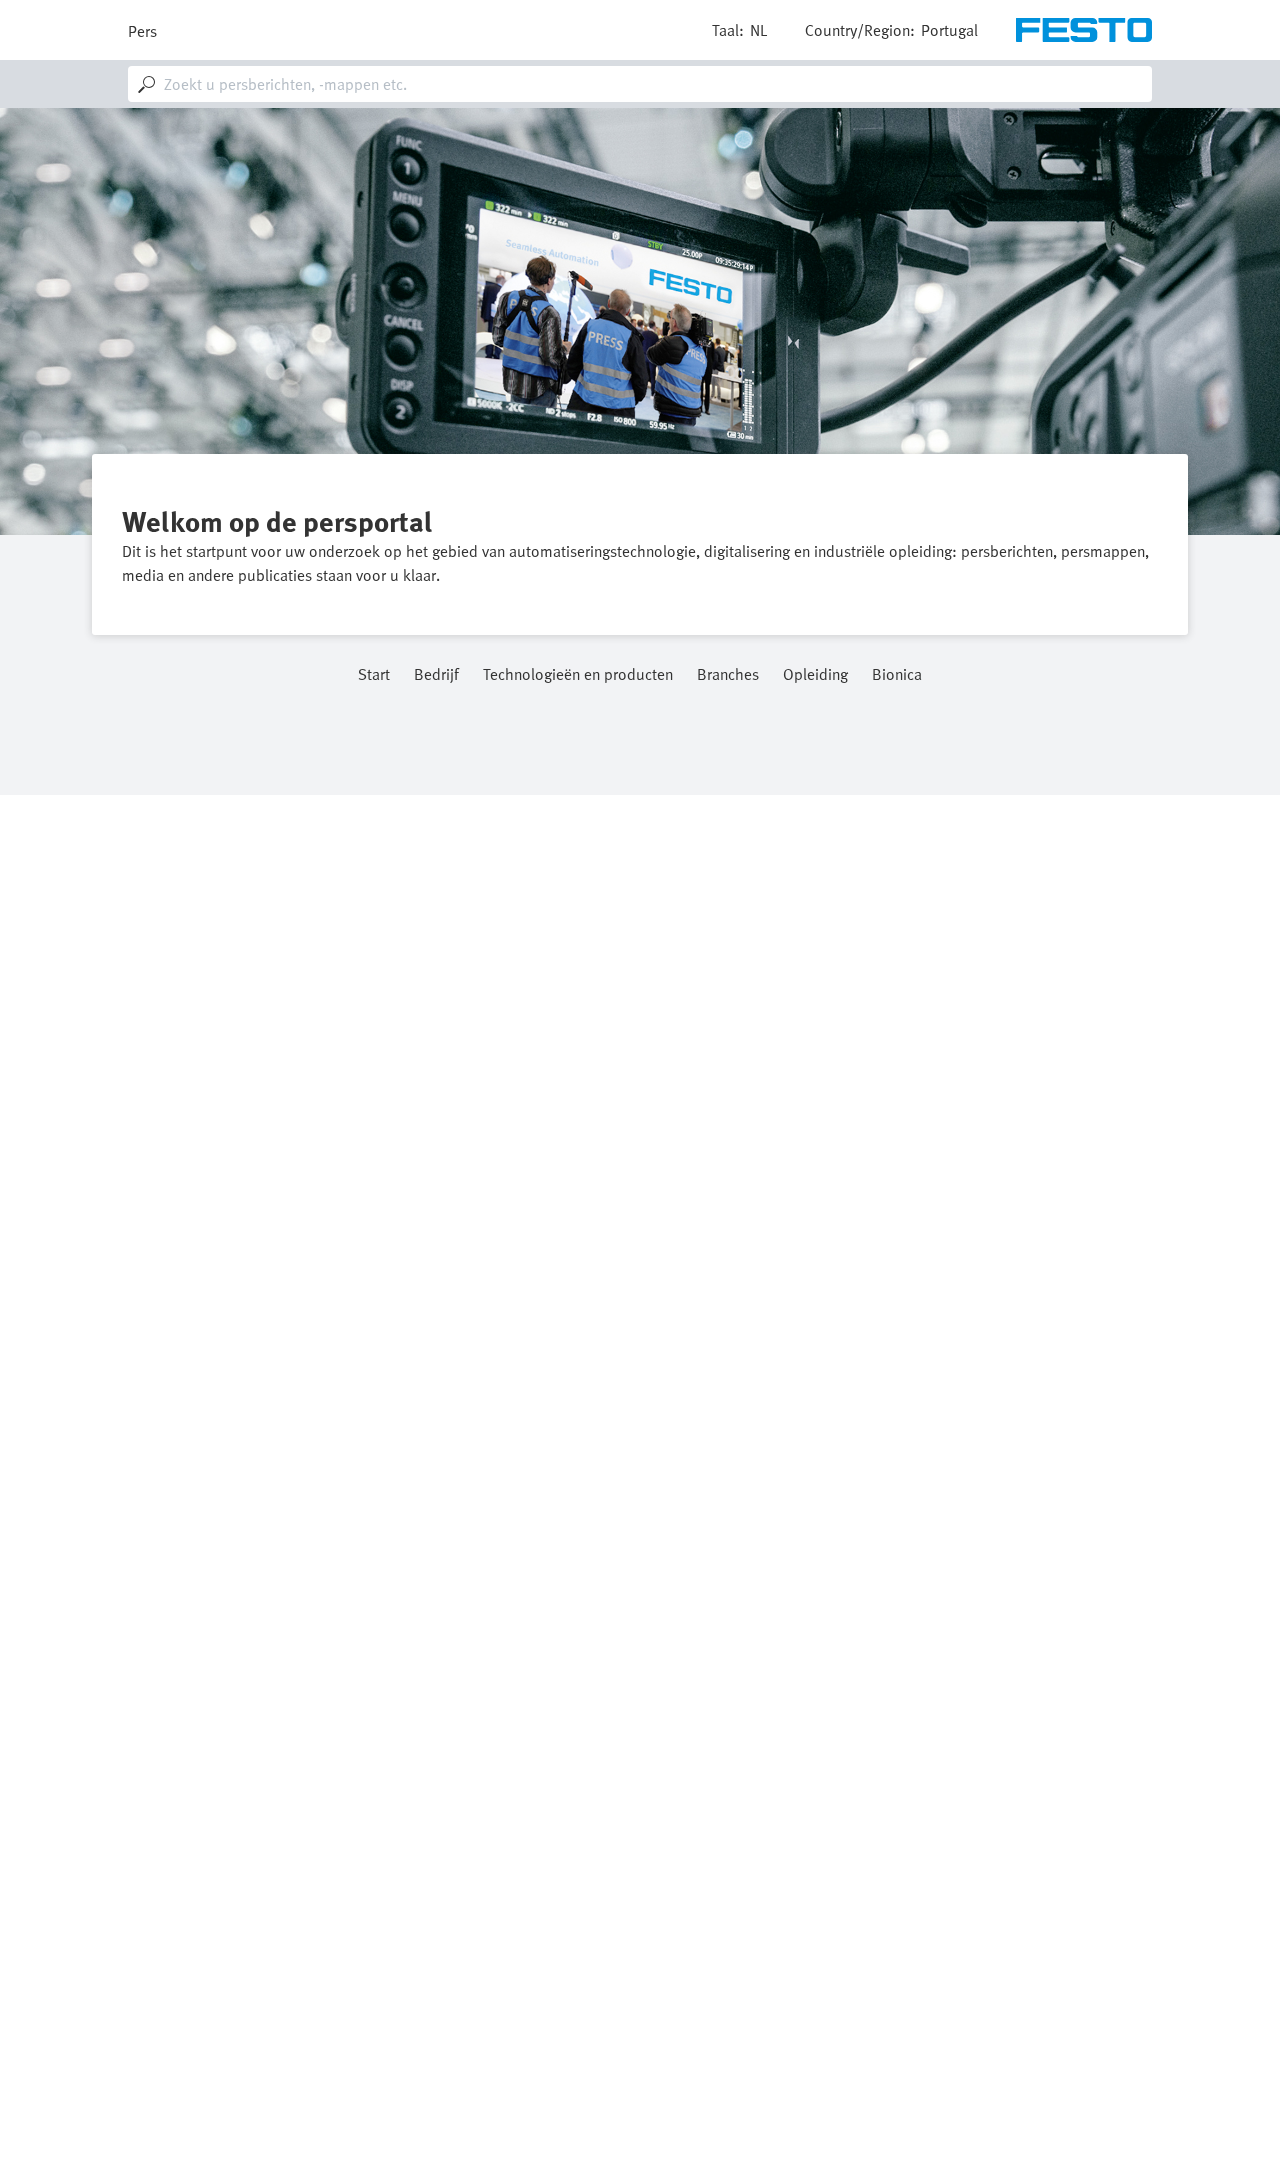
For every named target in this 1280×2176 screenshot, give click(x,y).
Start (374, 675)
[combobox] (640, 84)
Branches (728, 675)
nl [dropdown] (758, 30)
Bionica (897, 675)
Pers (142, 31)
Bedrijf (436, 675)
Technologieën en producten (578, 675)
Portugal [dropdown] (949, 30)
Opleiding (815, 675)
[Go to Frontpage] (1084, 30)
